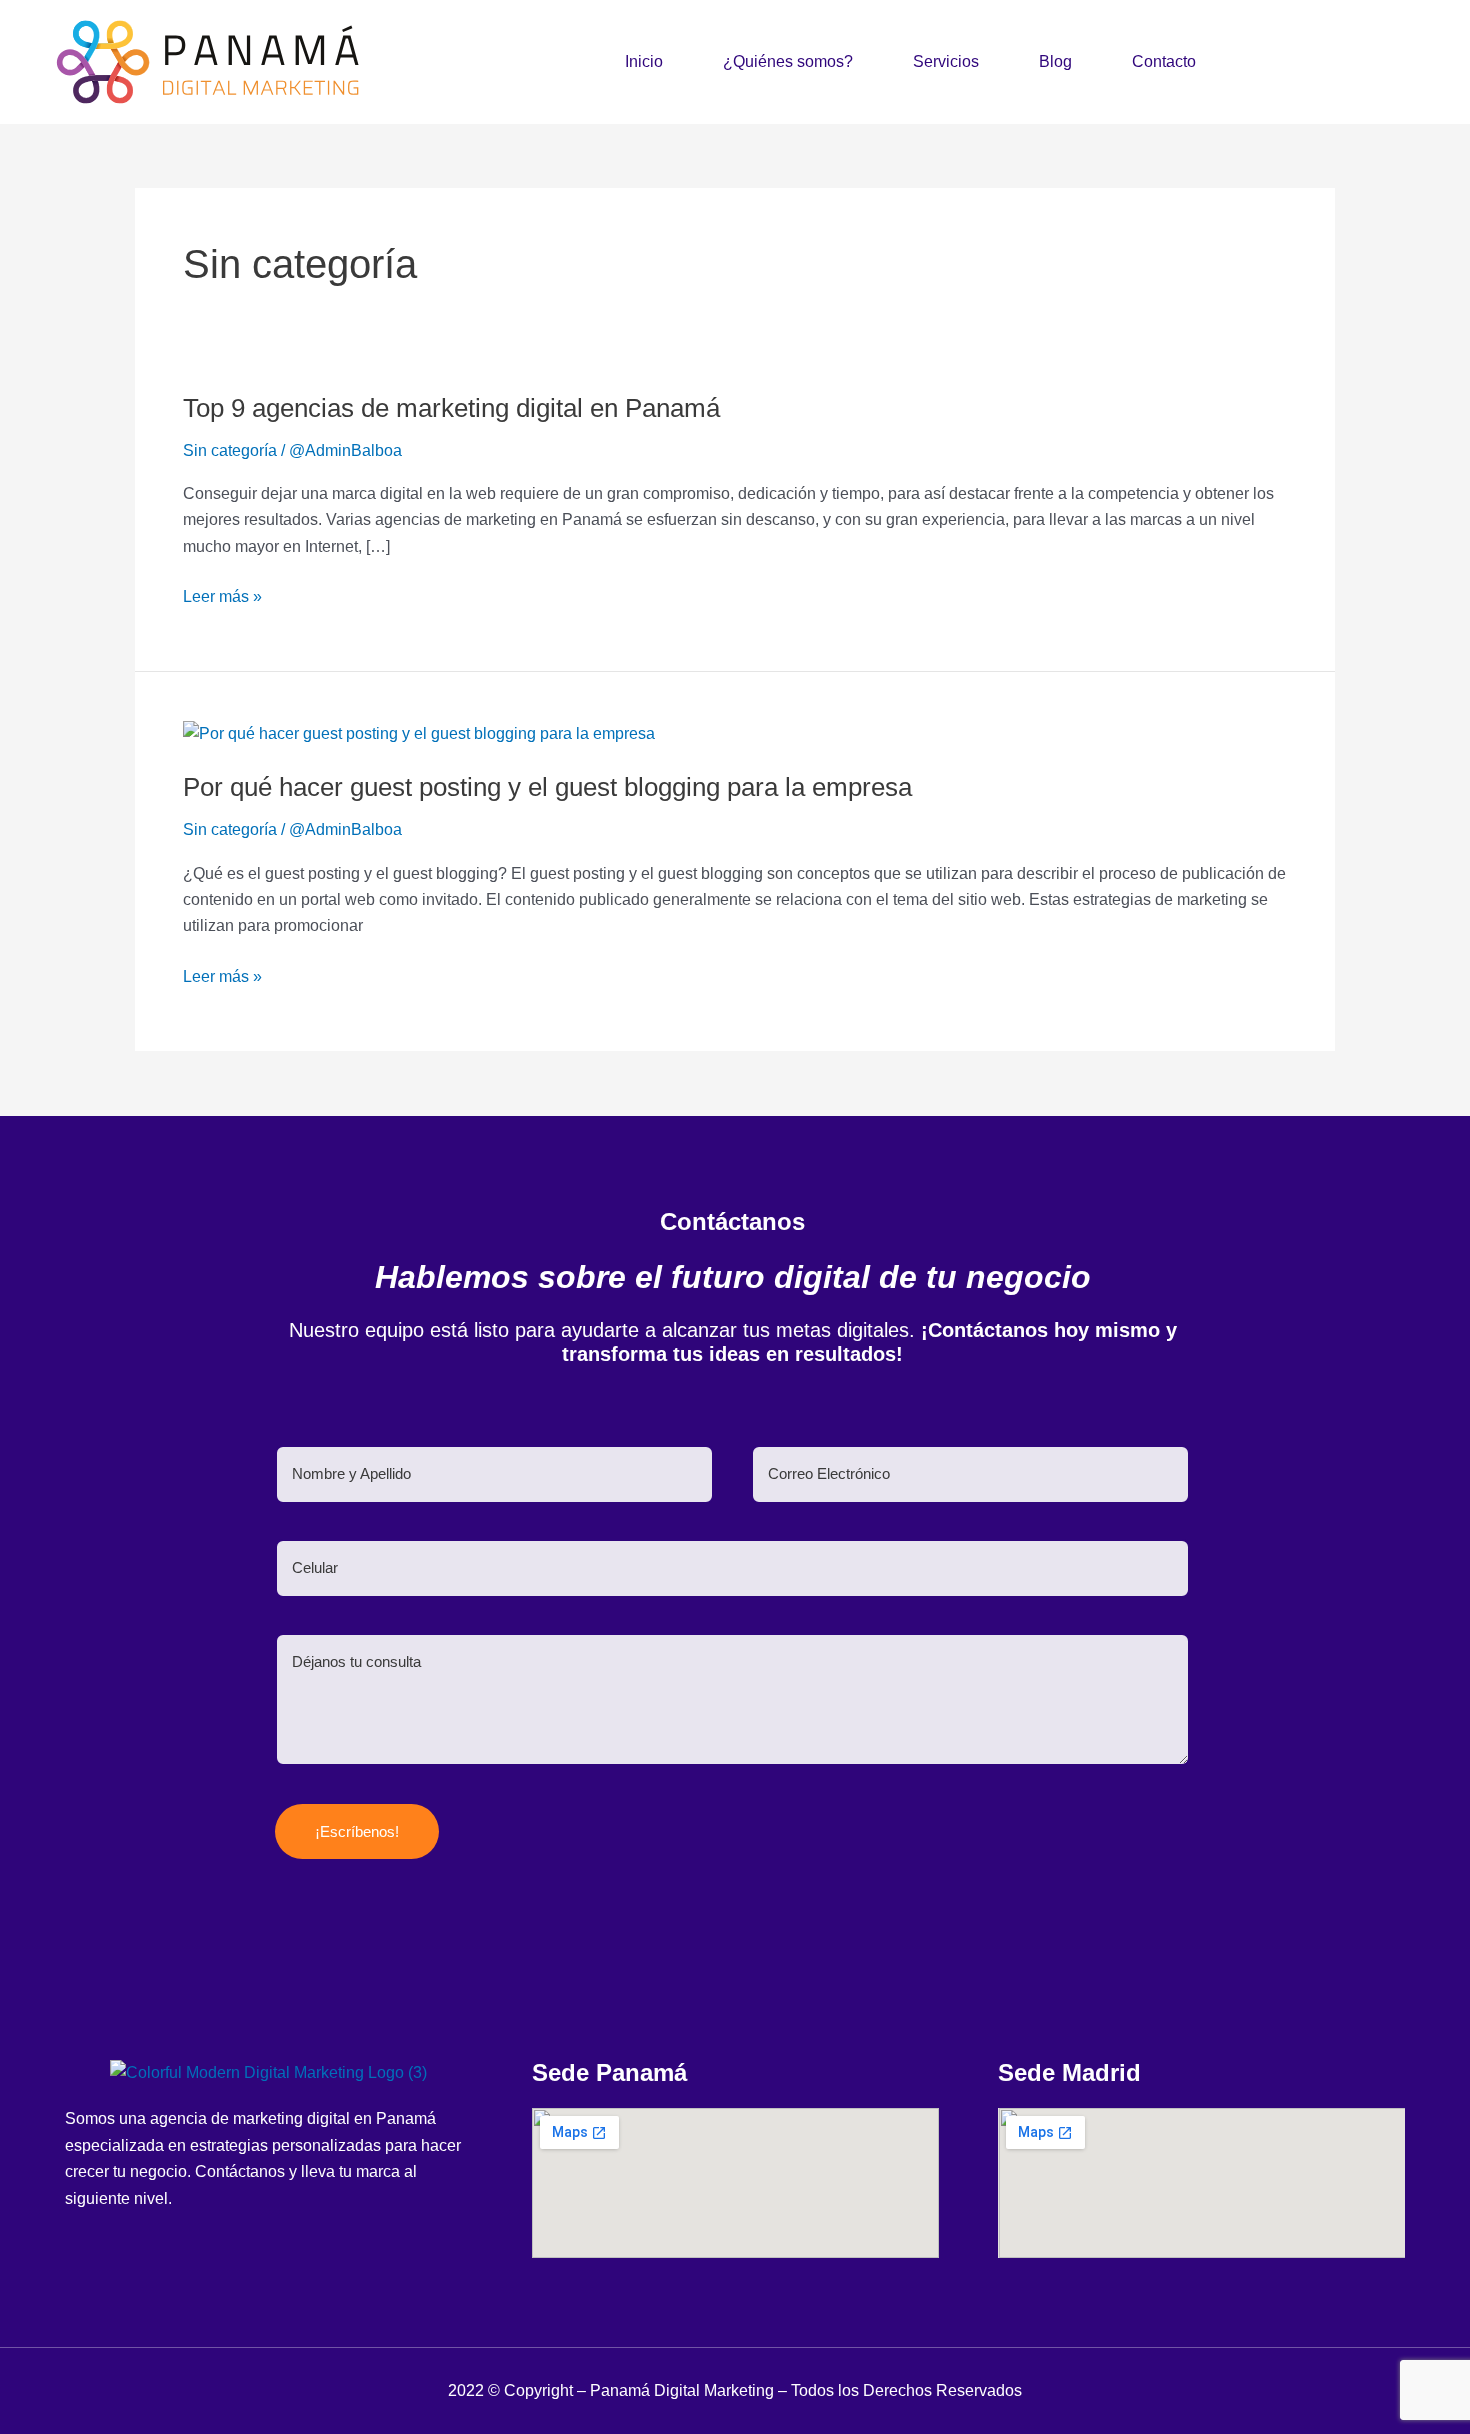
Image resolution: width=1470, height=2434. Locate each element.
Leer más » (222, 594)
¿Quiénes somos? (788, 61)
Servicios (946, 61)
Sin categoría (230, 450)
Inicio (644, 61)
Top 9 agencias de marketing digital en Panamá (451, 408)
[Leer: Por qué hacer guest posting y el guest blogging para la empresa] (419, 732)
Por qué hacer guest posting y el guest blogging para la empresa (547, 787)
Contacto (1164, 61)
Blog (1055, 61)
